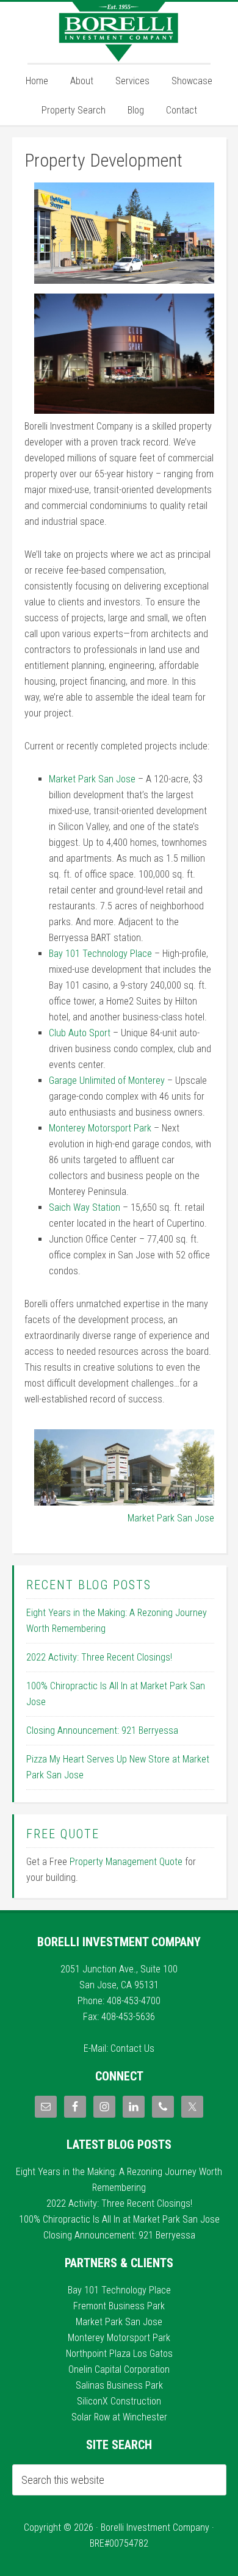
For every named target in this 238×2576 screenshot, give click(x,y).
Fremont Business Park (119, 2306)
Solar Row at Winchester (119, 2417)
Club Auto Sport (80, 1033)
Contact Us (132, 2048)
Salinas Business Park (119, 2385)
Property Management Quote (126, 1862)
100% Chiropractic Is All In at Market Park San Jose (119, 2219)
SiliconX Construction (119, 2401)
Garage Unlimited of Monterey (107, 1081)
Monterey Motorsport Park (100, 1128)
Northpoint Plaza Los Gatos (119, 2354)
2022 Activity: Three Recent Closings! (99, 1657)
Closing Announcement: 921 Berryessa (102, 1730)
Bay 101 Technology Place (100, 954)
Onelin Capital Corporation (119, 2369)
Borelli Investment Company (119, 32)
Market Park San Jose (92, 779)
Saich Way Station (85, 1207)
